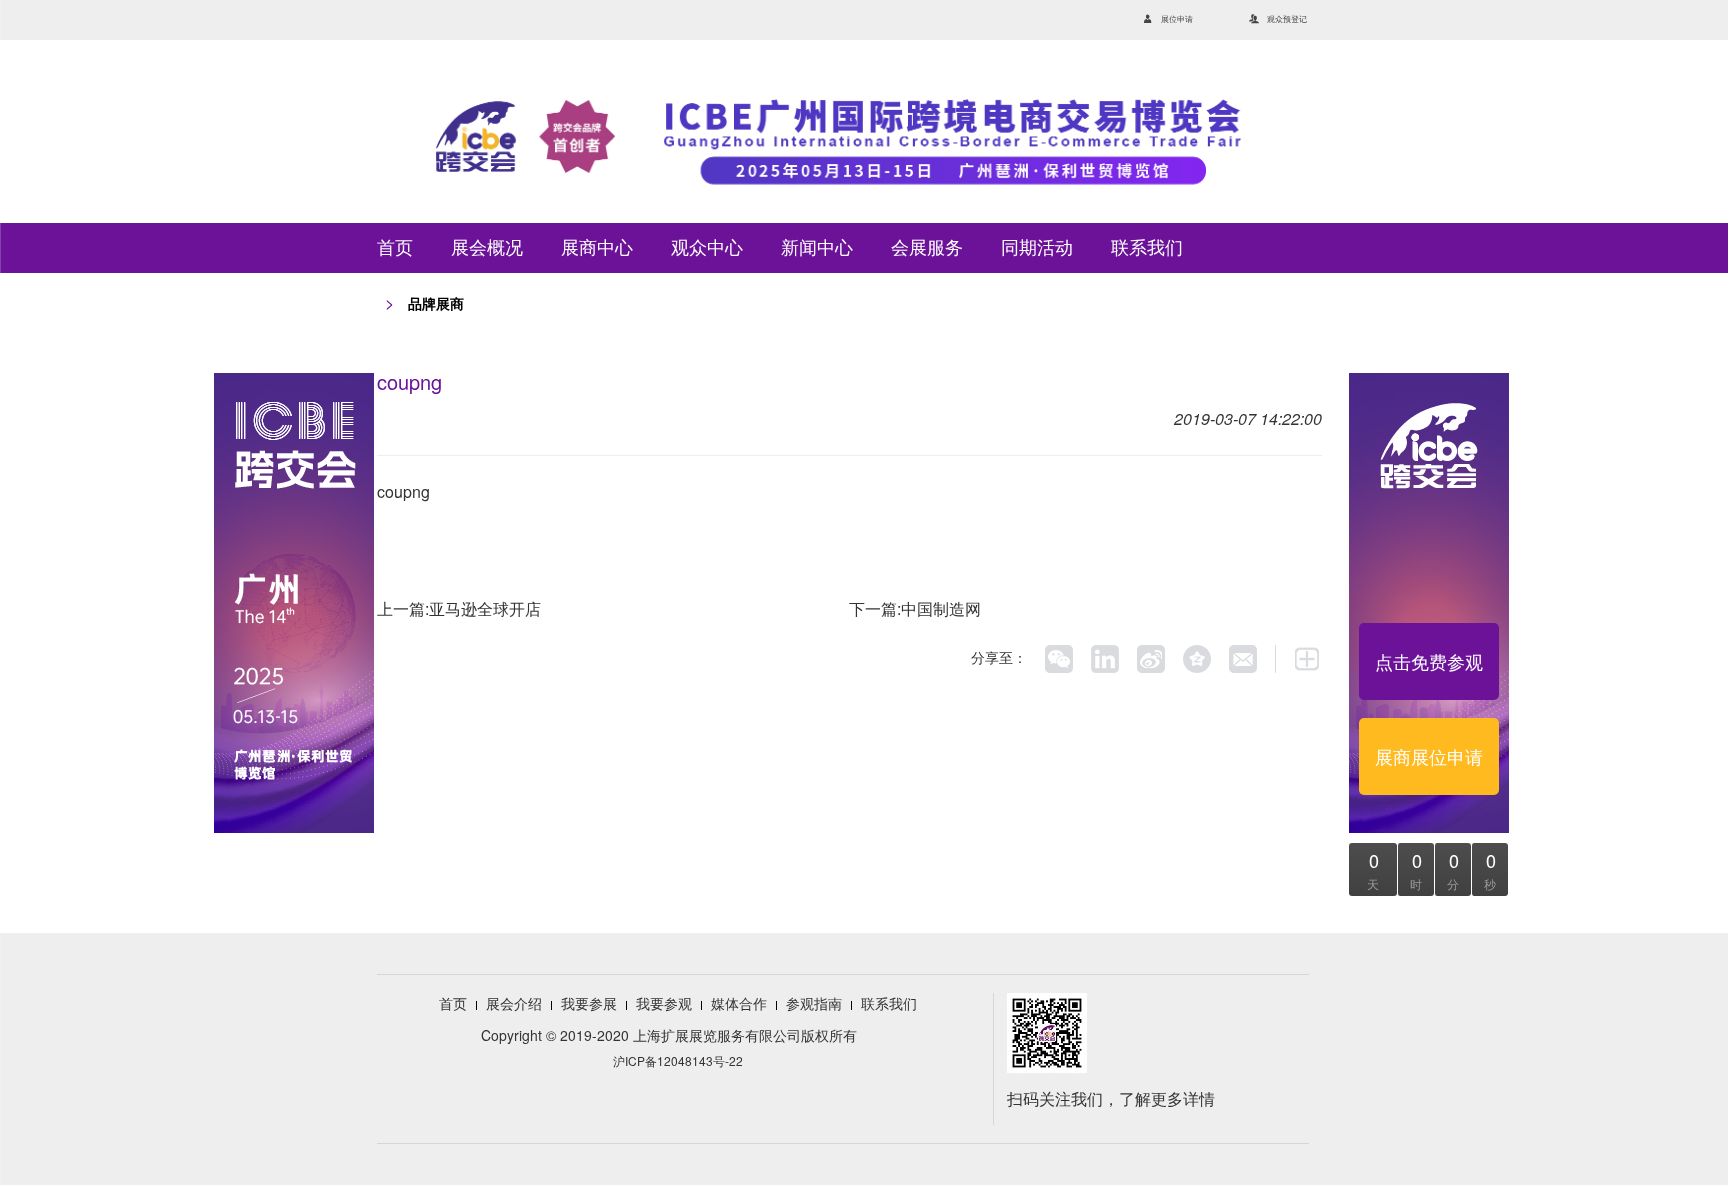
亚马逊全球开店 (485, 608)
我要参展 (589, 1003)
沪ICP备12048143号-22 (678, 1060)
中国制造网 (941, 608)
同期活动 (1037, 248)
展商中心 (597, 248)
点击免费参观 (1429, 661)
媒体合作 (739, 1003)
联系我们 (1147, 248)
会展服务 (927, 248)
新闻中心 (817, 248)
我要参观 (664, 1003)
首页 (395, 248)
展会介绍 (514, 1003)
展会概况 (487, 248)
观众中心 (707, 248)
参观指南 (814, 1003)
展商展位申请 (1429, 756)
